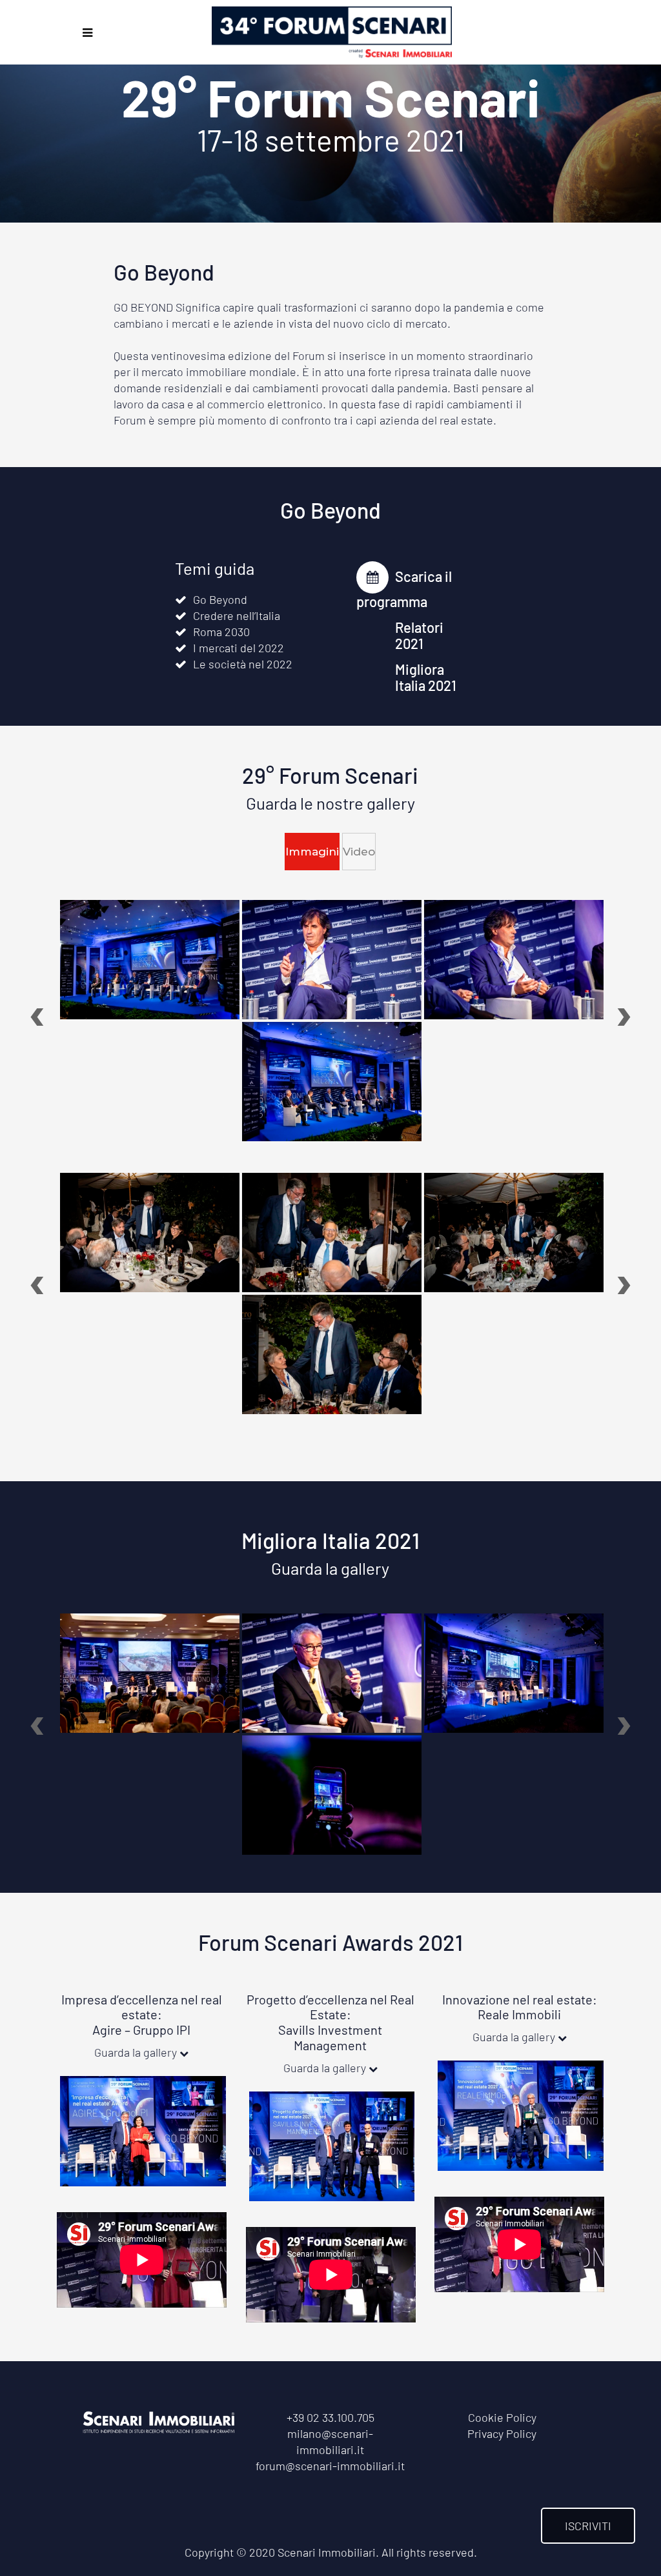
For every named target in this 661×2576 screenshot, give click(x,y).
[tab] (312, 852)
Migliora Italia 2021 (426, 677)
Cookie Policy (502, 2417)
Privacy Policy (502, 2433)
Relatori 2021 (419, 635)
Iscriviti (588, 2526)
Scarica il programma (404, 589)
